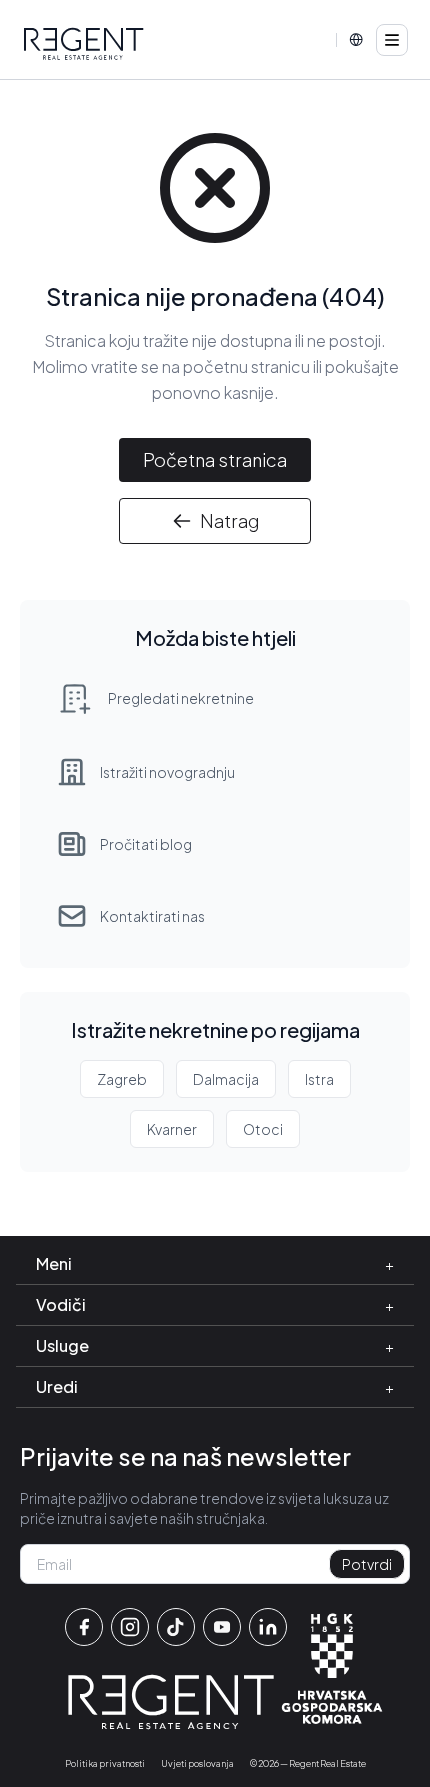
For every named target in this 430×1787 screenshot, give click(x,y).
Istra (319, 1079)
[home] (84, 44)
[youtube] (222, 1627)
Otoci (263, 1129)
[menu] (392, 40)
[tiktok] (176, 1627)
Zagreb (122, 1079)
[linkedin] (268, 1627)
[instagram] (130, 1627)
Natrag (229, 520)
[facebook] (84, 1627)
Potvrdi (367, 1564)
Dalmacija (226, 1079)
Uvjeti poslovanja (197, 1763)
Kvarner (172, 1129)
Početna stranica (215, 459)
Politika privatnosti (105, 1763)
